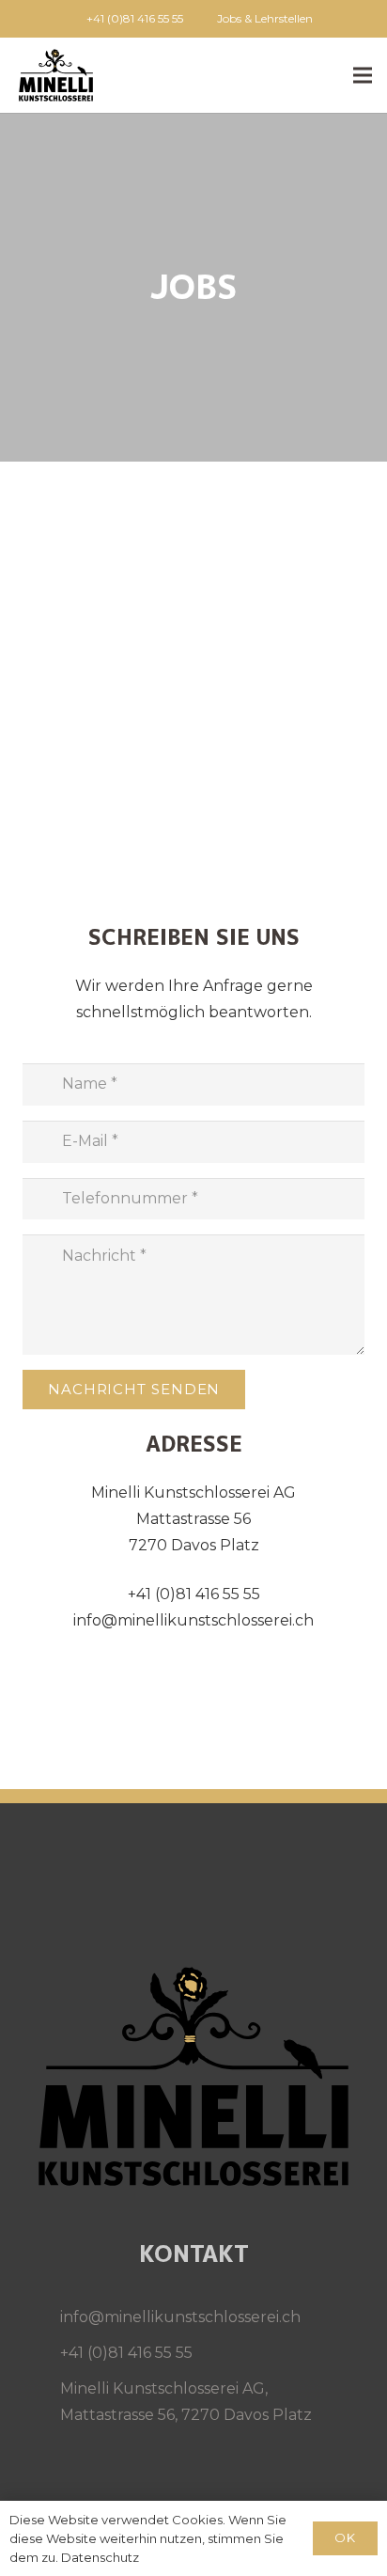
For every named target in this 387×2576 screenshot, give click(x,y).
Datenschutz (100, 2557)
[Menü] (363, 75)
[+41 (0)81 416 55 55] (41, 2353)
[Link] (56, 75)
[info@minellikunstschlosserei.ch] (41, 2317)
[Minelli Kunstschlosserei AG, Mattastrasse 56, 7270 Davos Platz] (41, 2402)
